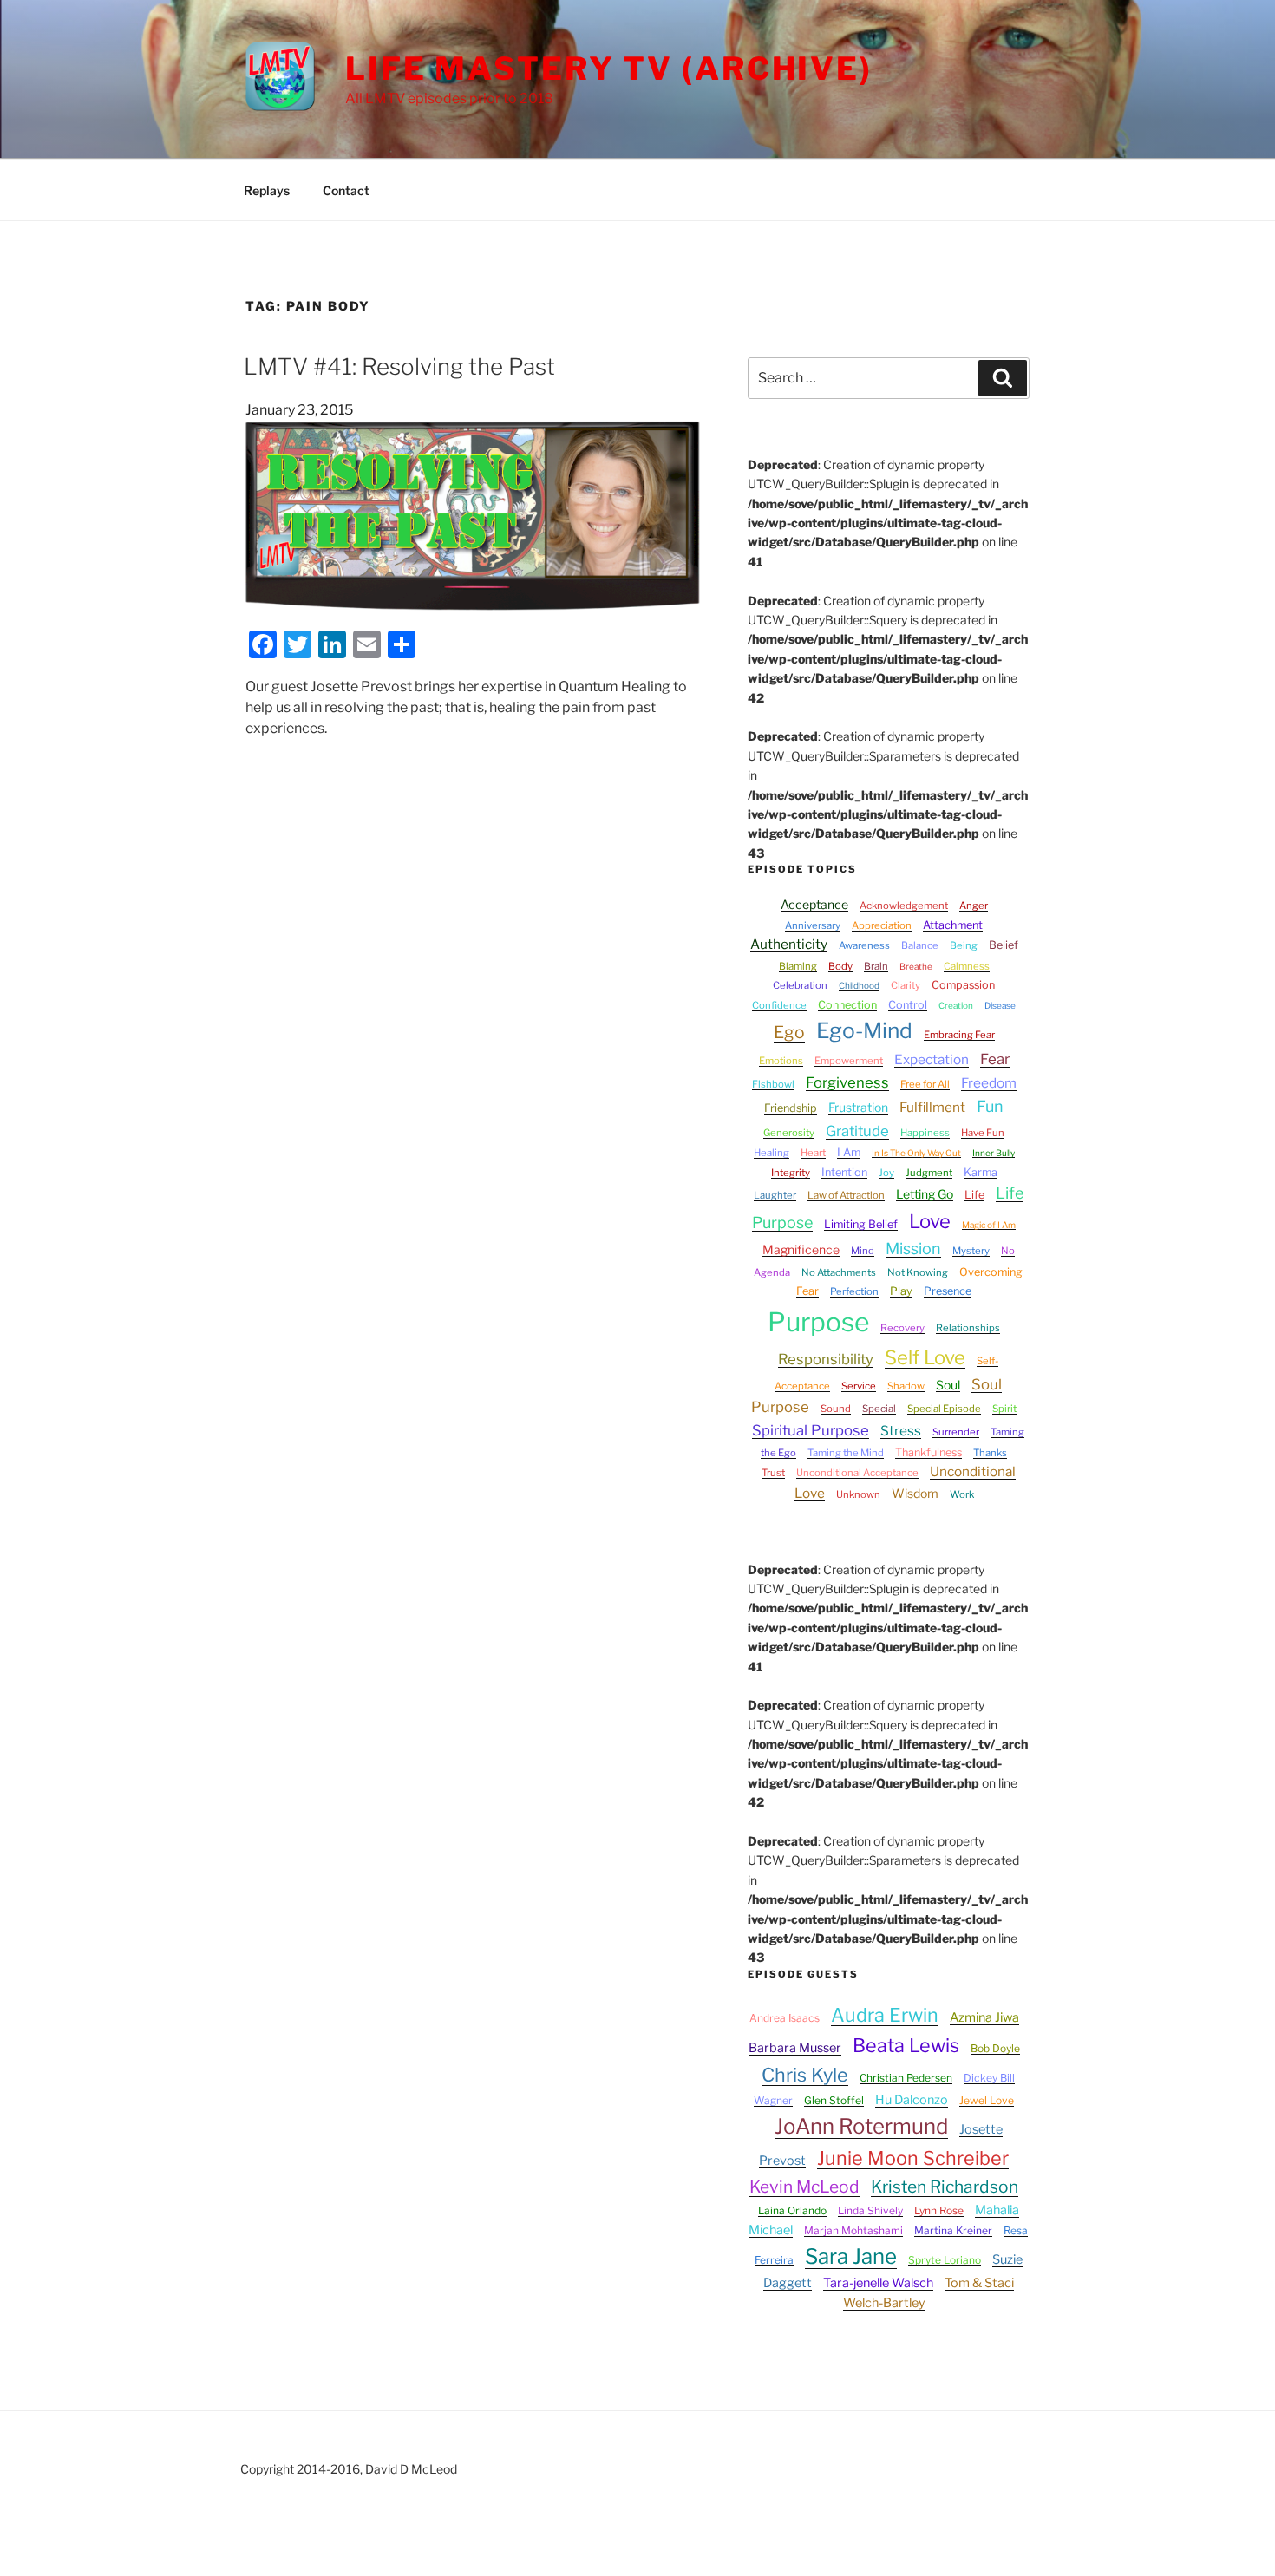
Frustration (858, 1107)
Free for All (925, 1084)
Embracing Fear (959, 1035)
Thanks (990, 1453)
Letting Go (925, 1194)
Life (974, 1195)
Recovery (902, 1328)
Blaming (798, 966)
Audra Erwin (885, 2015)
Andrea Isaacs (785, 2018)
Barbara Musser (795, 2048)
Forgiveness (847, 1082)
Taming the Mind (846, 1453)
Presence (948, 1291)
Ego (789, 1032)
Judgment (929, 1173)
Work (962, 1494)
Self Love (925, 1357)
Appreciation (882, 925)
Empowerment (849, 1061)
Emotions (781, 1061)
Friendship (791, 1108)
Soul (948, 1385)
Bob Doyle (995, 2048)
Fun (990, 1106)
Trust (773, 1473)
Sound (836, 1409)
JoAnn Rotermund (861, 2126)
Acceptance (814, 904)
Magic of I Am (989, 1225)
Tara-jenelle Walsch (878, 2283)
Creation (956, 1005)
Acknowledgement (904, 906)
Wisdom (915, 1493)
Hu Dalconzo (912, 2100)
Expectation (932, 1059)
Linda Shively (870, 2210)
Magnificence (801, 1249)
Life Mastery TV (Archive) (609, 69)
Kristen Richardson (945, 2187)
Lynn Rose (939, 2210)
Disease (1000, 1005)
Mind (863, 1251)
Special (879, 1409)
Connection (847, 1005)
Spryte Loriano (945, 2260)
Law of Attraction (846, 1195)
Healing (772, 1153)
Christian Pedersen (906, 2078)
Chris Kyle (805, 2075)
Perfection (854, 1291)
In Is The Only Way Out (916, 1153)
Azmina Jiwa (984, 2017)
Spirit (1004, 1409)
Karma (981, 1172)
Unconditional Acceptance (857, 1473)
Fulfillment (932, 1107)
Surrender (956, 1432)
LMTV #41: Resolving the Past (399, 366)
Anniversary (813, 925)
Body (840, 966)
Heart (813, 1153)
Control (908, 1005)
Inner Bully (994, 1153)
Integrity (791, 1173)
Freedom (989, 1083)
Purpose (818, 1322)
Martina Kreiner (953, 2230)
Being (964, 945)
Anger (974, 906)
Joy (886, 1173)
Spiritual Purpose (811, 1430)
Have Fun (983, 1133)
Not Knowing (918, 1272)
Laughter (775, 1195)
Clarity (906, 985)
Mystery (971, 1251)
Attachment (953, 925)
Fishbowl (773, 1084)
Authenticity (789, 944)
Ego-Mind (864, 1030)
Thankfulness (928, 1452)
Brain (876, 966)
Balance (920, 945)
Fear (995, 1059)
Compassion (963, 985)
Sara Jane (851, 2256)
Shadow (906, 1386)
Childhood (859, 985)
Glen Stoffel (834, 2100)
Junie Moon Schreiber (913, 2158)
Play (901, 1291)
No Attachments (839, 1272)
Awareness (864, 945)
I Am (849, 1152)
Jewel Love (987, 2100)
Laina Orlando (792, 2210)
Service (859, 1386)
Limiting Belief (861, 1224)
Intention (844, 1172)
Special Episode (944, 1409)
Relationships (968, 1328)
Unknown (858, 1494)
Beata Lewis (906, 2045)
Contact (346, 190)
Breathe (916, 966)
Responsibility (826, 1359)
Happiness (925, 1133)
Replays (267, 190)
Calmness (967, 966)
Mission (913, 1249)
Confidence (779, 1005)
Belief (1004, 945)
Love (930, 1221)
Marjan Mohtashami (853, 2230)
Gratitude (857, 1131)
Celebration (800, 985)
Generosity (789, 1133)
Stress (901, 1431)
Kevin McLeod (804, 2187)
